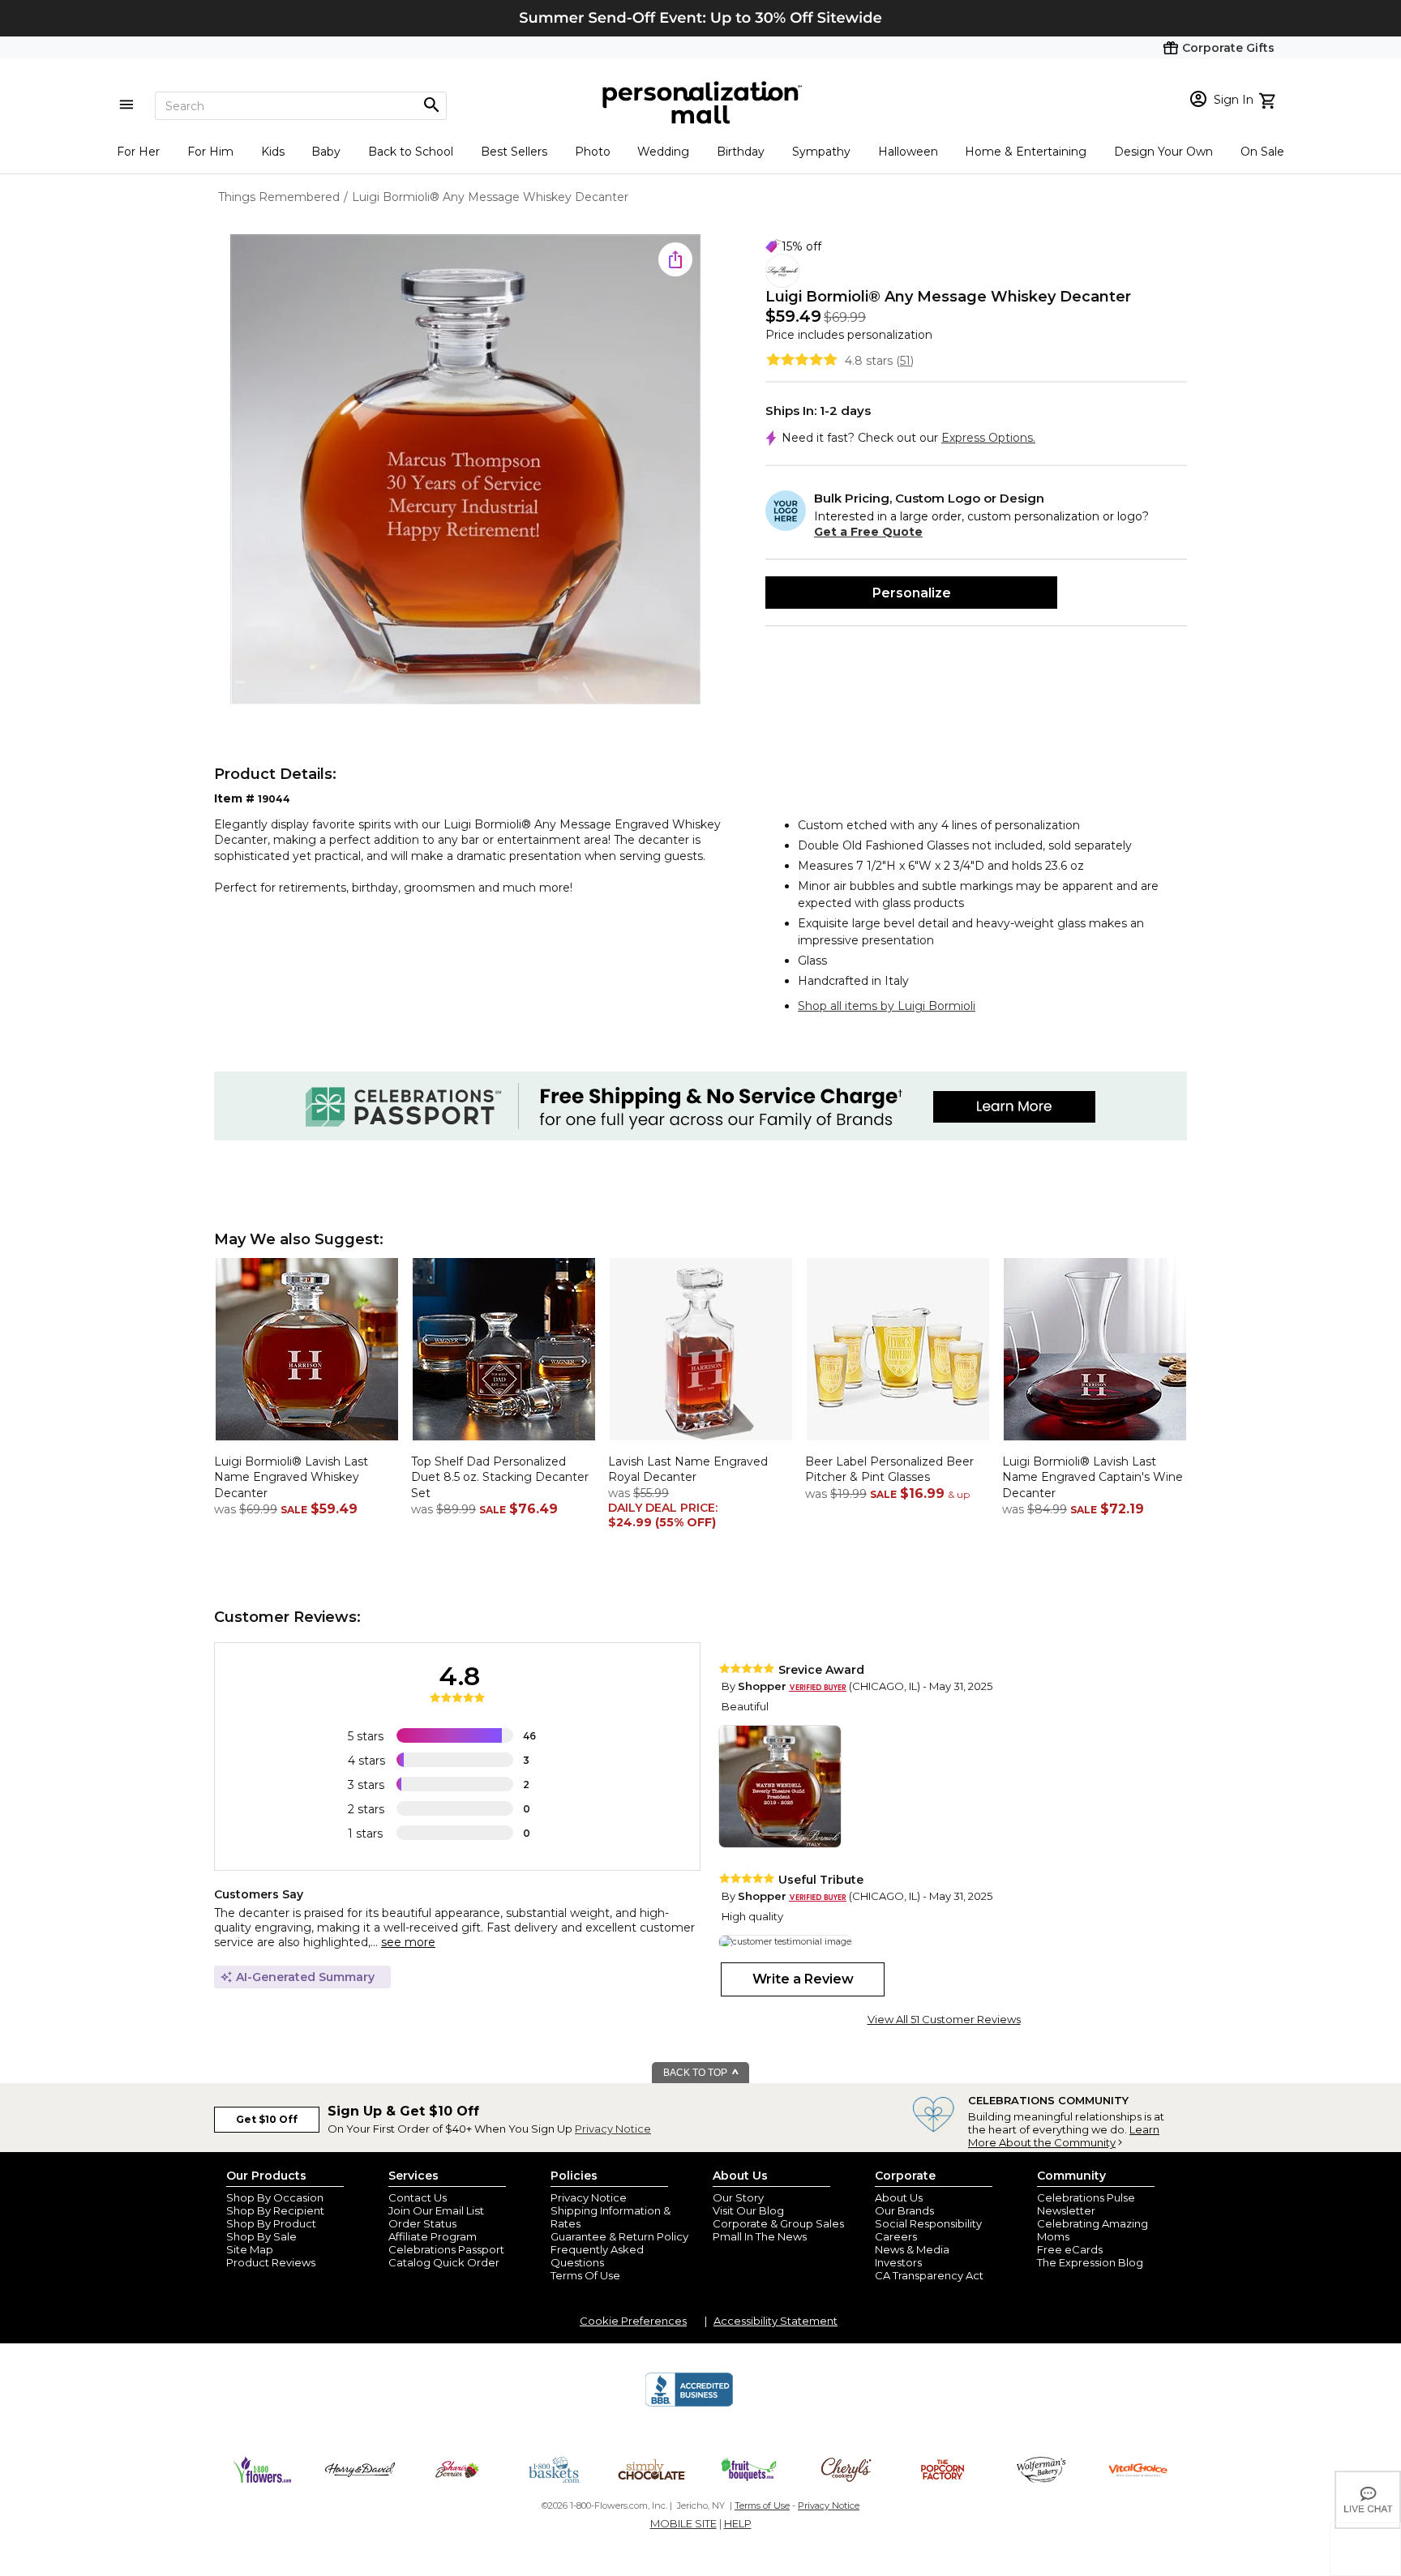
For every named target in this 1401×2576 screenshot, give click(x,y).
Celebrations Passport (446, 2249)
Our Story (738, 2197)
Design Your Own (1163, 152)
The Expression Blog (1090, 2262)
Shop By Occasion (275, 2197)
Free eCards (1070, 2249)
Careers (896, 2236)
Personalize (912, 593)
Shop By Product (271, 2223)
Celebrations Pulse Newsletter (1086, 2204)
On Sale (1262, 152)
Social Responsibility (928, 2223)
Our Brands (904, 2210)
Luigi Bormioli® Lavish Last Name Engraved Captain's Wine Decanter (1093, 1477)
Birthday (741, 152)
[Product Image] (465, 471)
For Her (138, 152)
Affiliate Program (433, 2236)
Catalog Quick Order (444, 2262)
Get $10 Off (267, 2119)
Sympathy (821, 152)
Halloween (908, 152)
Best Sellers (514, 152)
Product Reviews (271, 2262)
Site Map (250, 2249)
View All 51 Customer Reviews (944, 2019)
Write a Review (803, 1979)
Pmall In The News (760, 2236)
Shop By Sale (261, 2236)
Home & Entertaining (1026, 152)
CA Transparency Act (929, 2275)
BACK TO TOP (696, 2073)
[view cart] (1269, 99)
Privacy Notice (613, 2129)
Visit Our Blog (748, 2210)
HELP (738, 2523)
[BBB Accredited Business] (689, 2404)
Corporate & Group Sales (778, 2223)
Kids (273, 152)
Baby (326, 152)
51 (905, 361)
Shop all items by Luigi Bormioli (887, 1006)
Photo (593, 152)
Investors (898, 2262)
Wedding (663, 152)
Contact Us (418, 2197)
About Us (899, 2197)
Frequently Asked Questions (597, 2256)
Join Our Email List (436, 2210)
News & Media (912, 2249)
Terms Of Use (585, 2275)
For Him (210, 152)
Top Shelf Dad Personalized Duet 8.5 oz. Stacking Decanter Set (500, 1477)
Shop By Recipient (275, 2210)
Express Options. (988, 438)
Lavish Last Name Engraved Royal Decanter (688, 1470)
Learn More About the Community (1064, 2136)
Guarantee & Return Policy (619, 2236)
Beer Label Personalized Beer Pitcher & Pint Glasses (889, 1470)
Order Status (422, 2223)
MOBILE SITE (683, 2523)
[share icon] (675, 259)
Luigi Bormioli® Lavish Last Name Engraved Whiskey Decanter (291, 1477)
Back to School (411, 152)
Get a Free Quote (868, 532)
